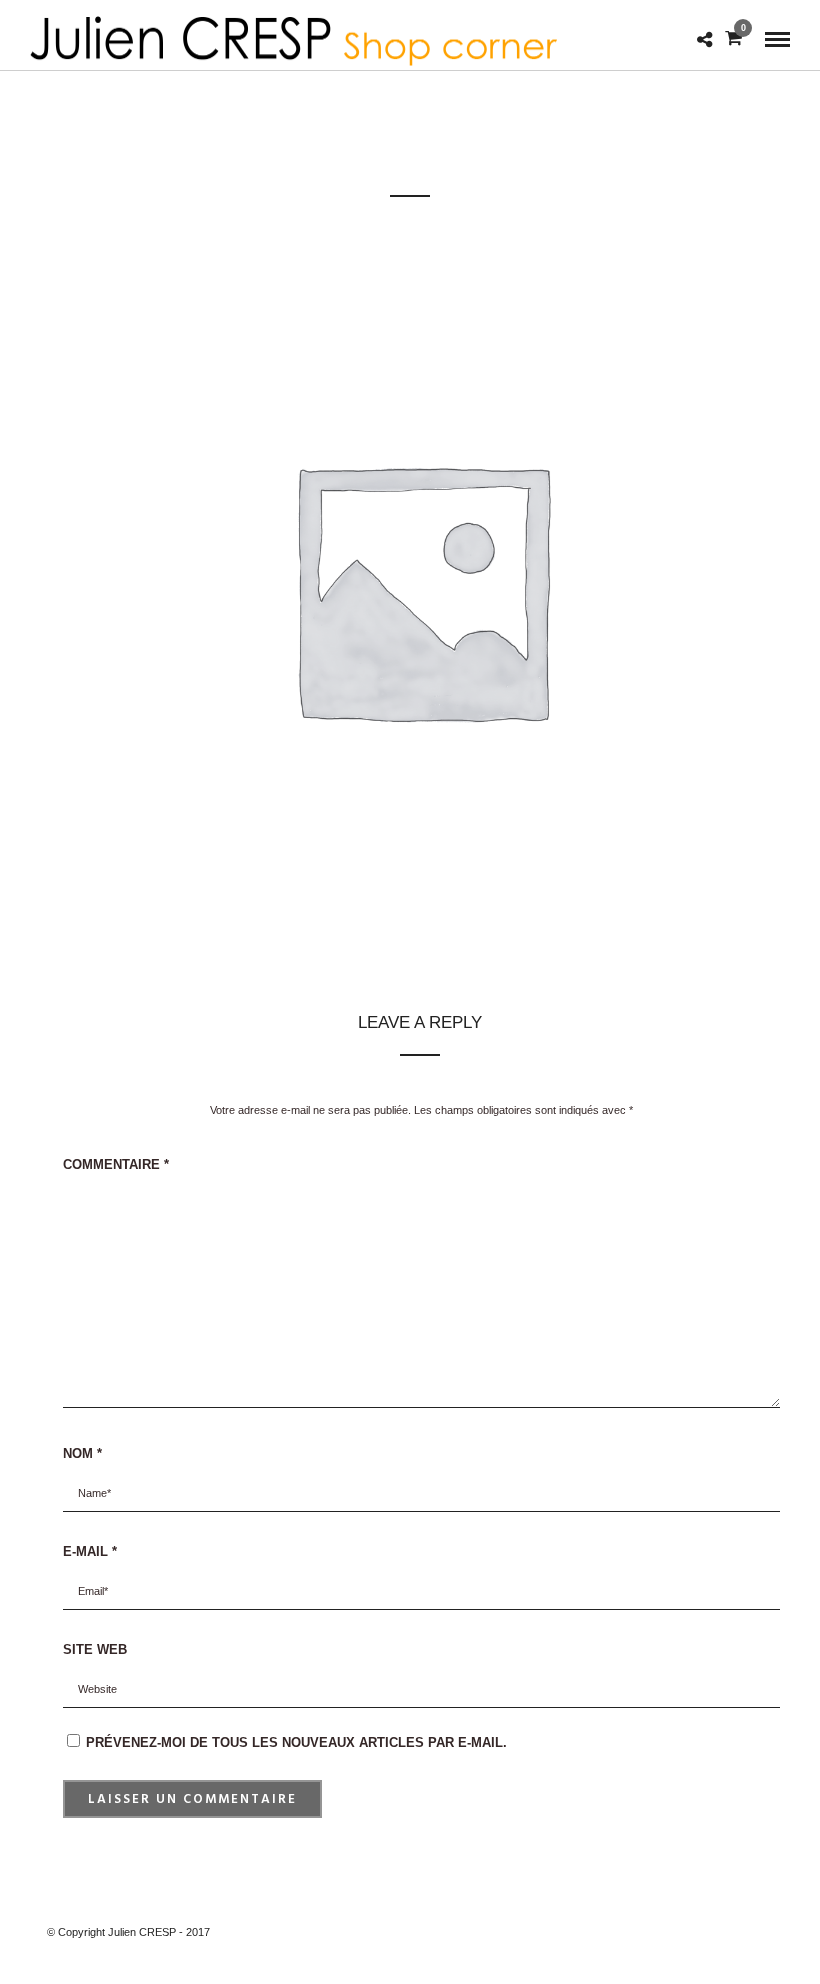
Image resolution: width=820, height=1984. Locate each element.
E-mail (90, 1551)
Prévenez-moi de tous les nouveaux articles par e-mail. (296, 1742)
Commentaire (116, 1164)
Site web (95, 1649)
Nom (82, 1453)
